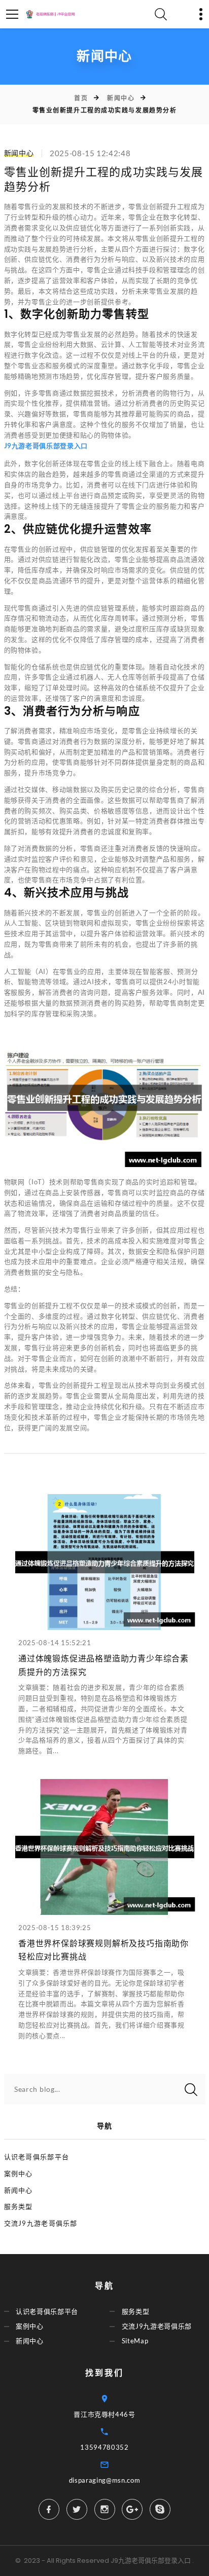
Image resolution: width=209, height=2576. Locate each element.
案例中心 (19, 2173)
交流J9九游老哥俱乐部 (41, 2223)
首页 (81, 98)
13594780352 (104, 2447)
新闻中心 (121, 98)
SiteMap (135, 2341)
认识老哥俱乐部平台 (37, 2157)
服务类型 (19, 2206)
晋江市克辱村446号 (104, 2414)
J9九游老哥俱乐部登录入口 (151, 2561)
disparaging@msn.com (104, 2480)
